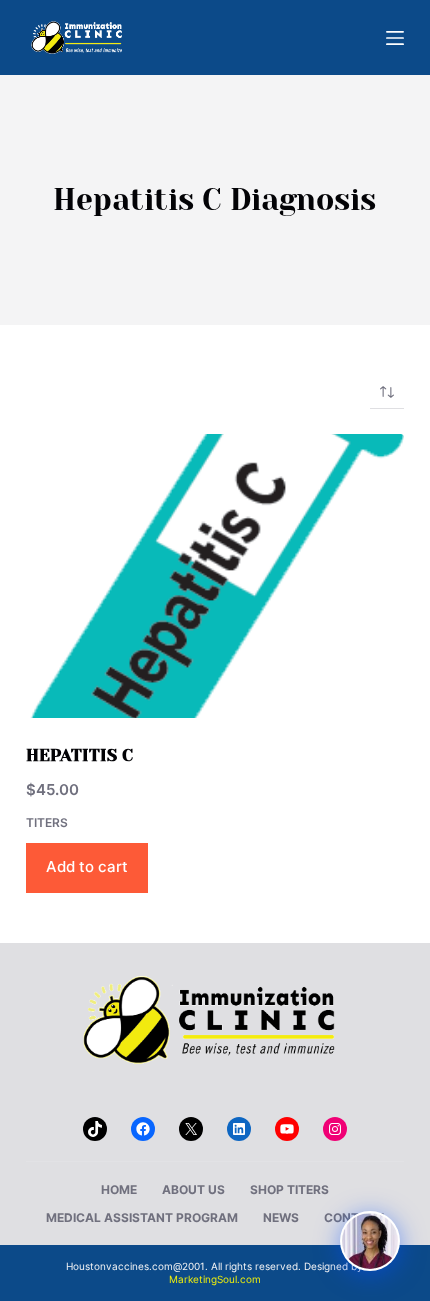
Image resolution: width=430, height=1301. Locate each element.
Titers (47, 822)
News (281, 1217)
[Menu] (395, 38)
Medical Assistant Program (142, 1217)
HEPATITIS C (79, 755)
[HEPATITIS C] (215, 576)
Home (119, 1189)
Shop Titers (289, 1189)
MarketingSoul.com (215, 1279)
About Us (193, 1189)
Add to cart (87, 866)
